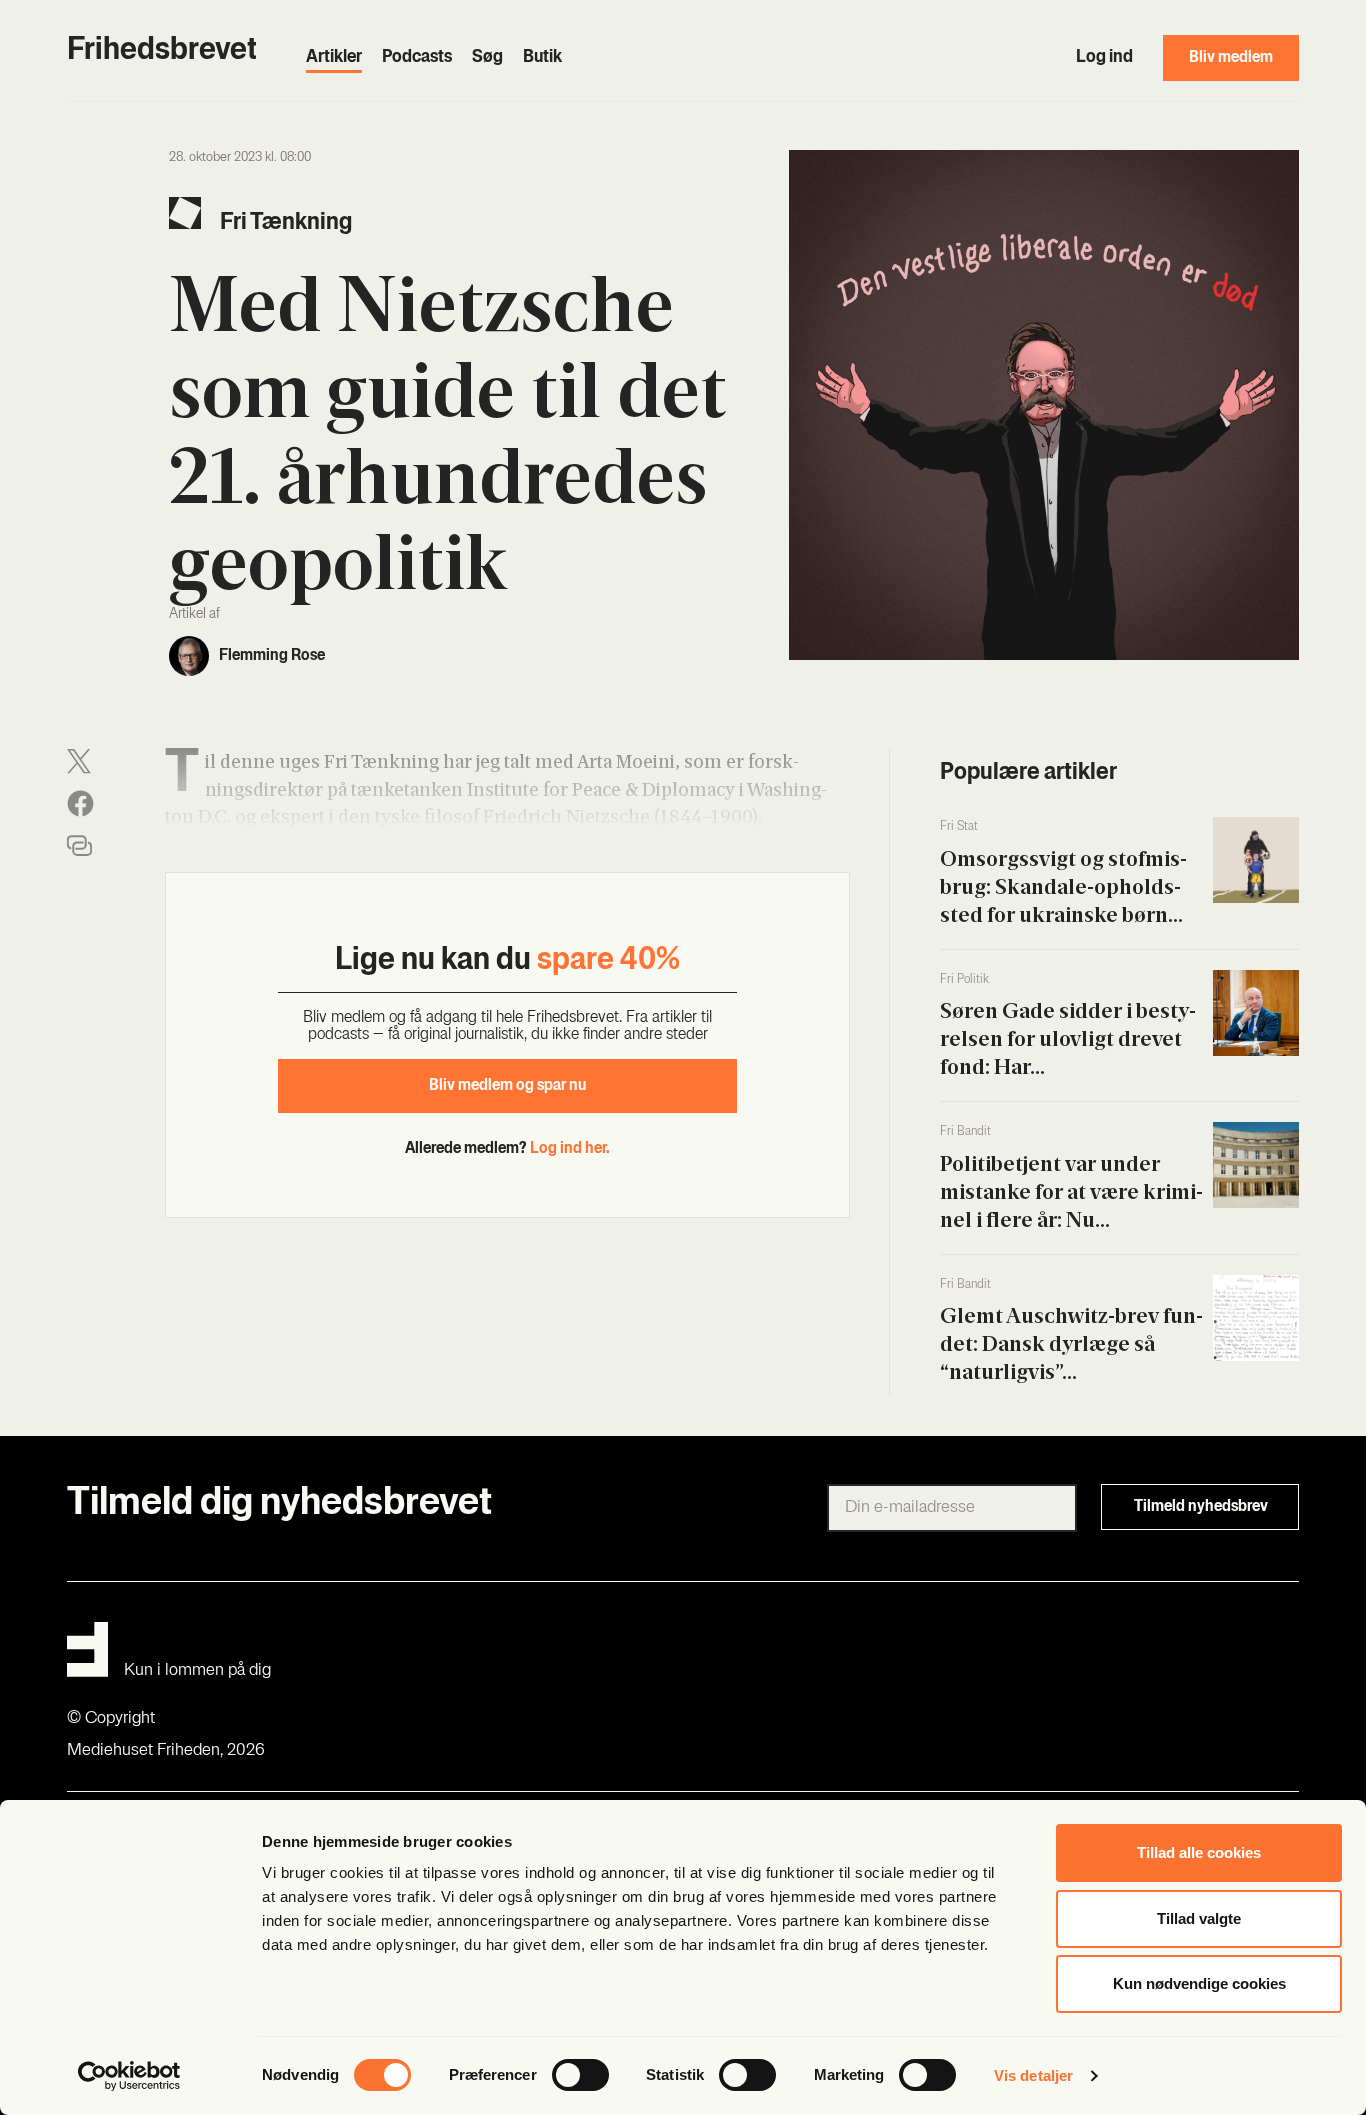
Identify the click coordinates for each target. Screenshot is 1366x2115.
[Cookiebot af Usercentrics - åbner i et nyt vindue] (129, 2076)
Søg (487, 58)
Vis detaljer (1033, 2075)
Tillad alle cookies (1199, 1852)
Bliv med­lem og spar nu (507, 1086)
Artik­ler (334, 58)
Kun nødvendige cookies (1199, 1983)
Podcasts (417, 58)
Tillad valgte (1199, 1918)
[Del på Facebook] (80, 803)
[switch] (580, 2075)
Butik (542, 58)
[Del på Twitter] (79, 761)
